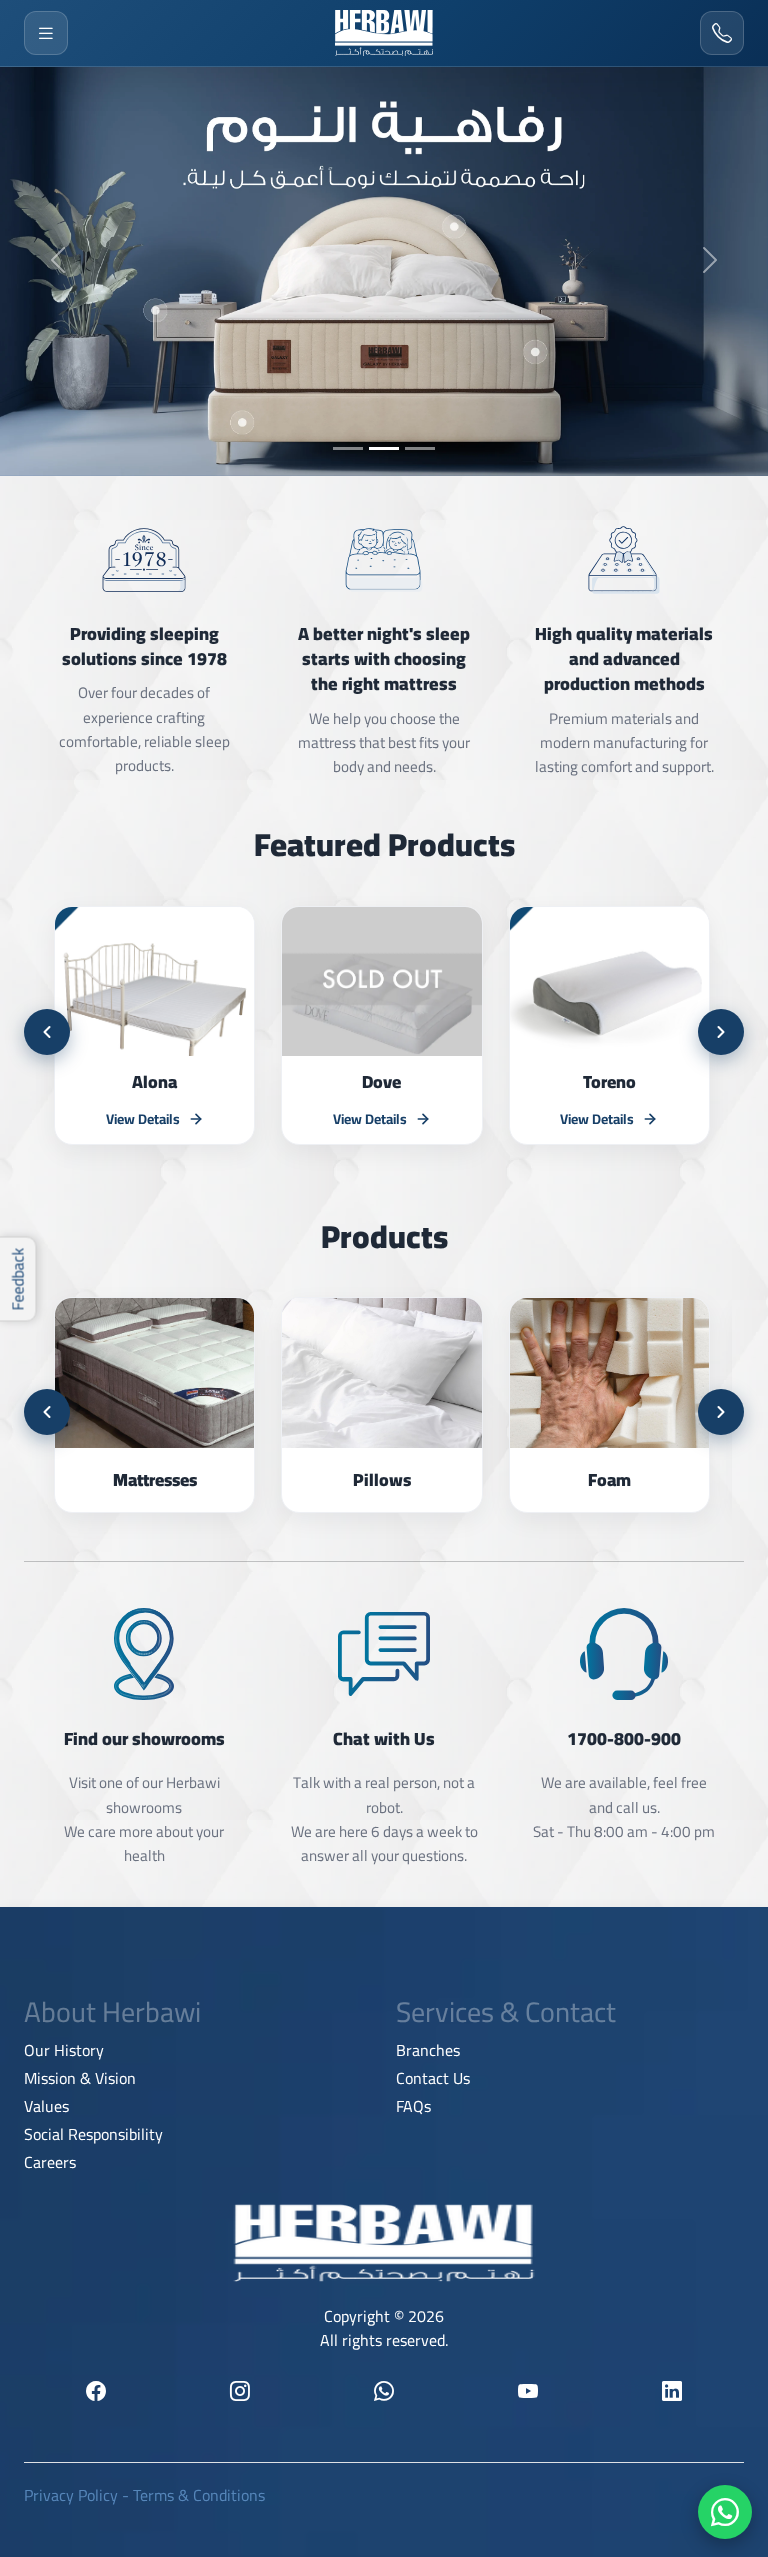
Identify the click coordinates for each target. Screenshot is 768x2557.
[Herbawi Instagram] (240, 2391)
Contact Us (433, 2078)
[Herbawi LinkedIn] (672, 2391)
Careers (50, 2162)
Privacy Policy (71, 2495)
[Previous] (47, 1032)
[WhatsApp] (725, 2512)
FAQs (413, 2106)
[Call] (722, 33)
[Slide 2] (384, 448)
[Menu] (46, 33)
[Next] (721, 1032)
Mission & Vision (80, 2078)
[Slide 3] (420, 448)
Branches (428, 2050)
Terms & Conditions (199, 2495)
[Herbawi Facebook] (96, 2391)
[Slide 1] (348, 448)
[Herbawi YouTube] (528, 2391)
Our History (64, 2050)
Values (46, 2106)
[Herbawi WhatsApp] (384, 2391)
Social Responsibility (93, 2134)
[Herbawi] (384, 33)
